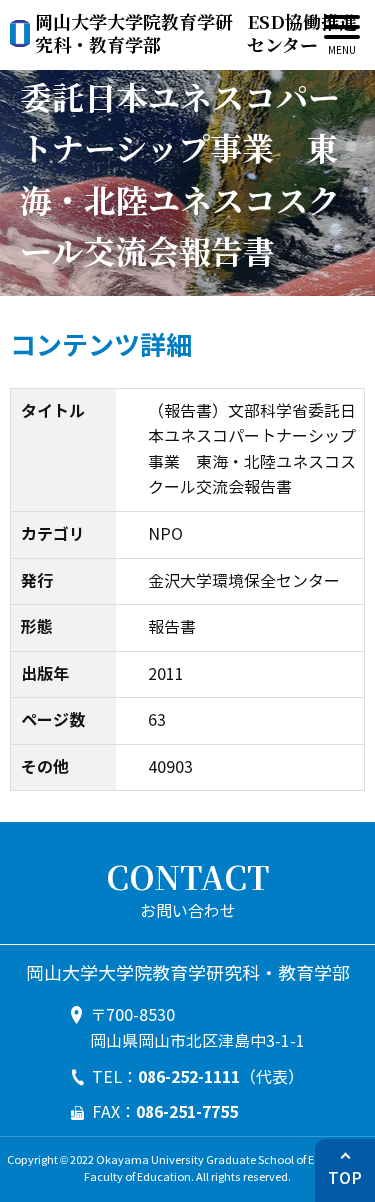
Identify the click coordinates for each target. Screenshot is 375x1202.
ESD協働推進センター (196, 33)
